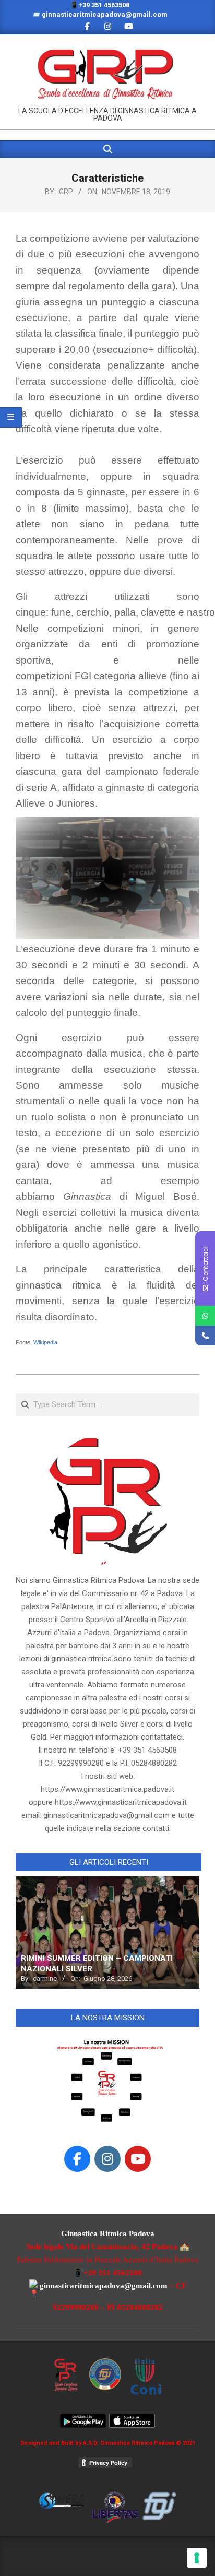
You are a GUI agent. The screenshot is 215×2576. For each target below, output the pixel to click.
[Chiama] (205, 1336)
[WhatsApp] (205, 1316)
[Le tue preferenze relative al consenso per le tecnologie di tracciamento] (197, 2558)
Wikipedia (45, 1342)
